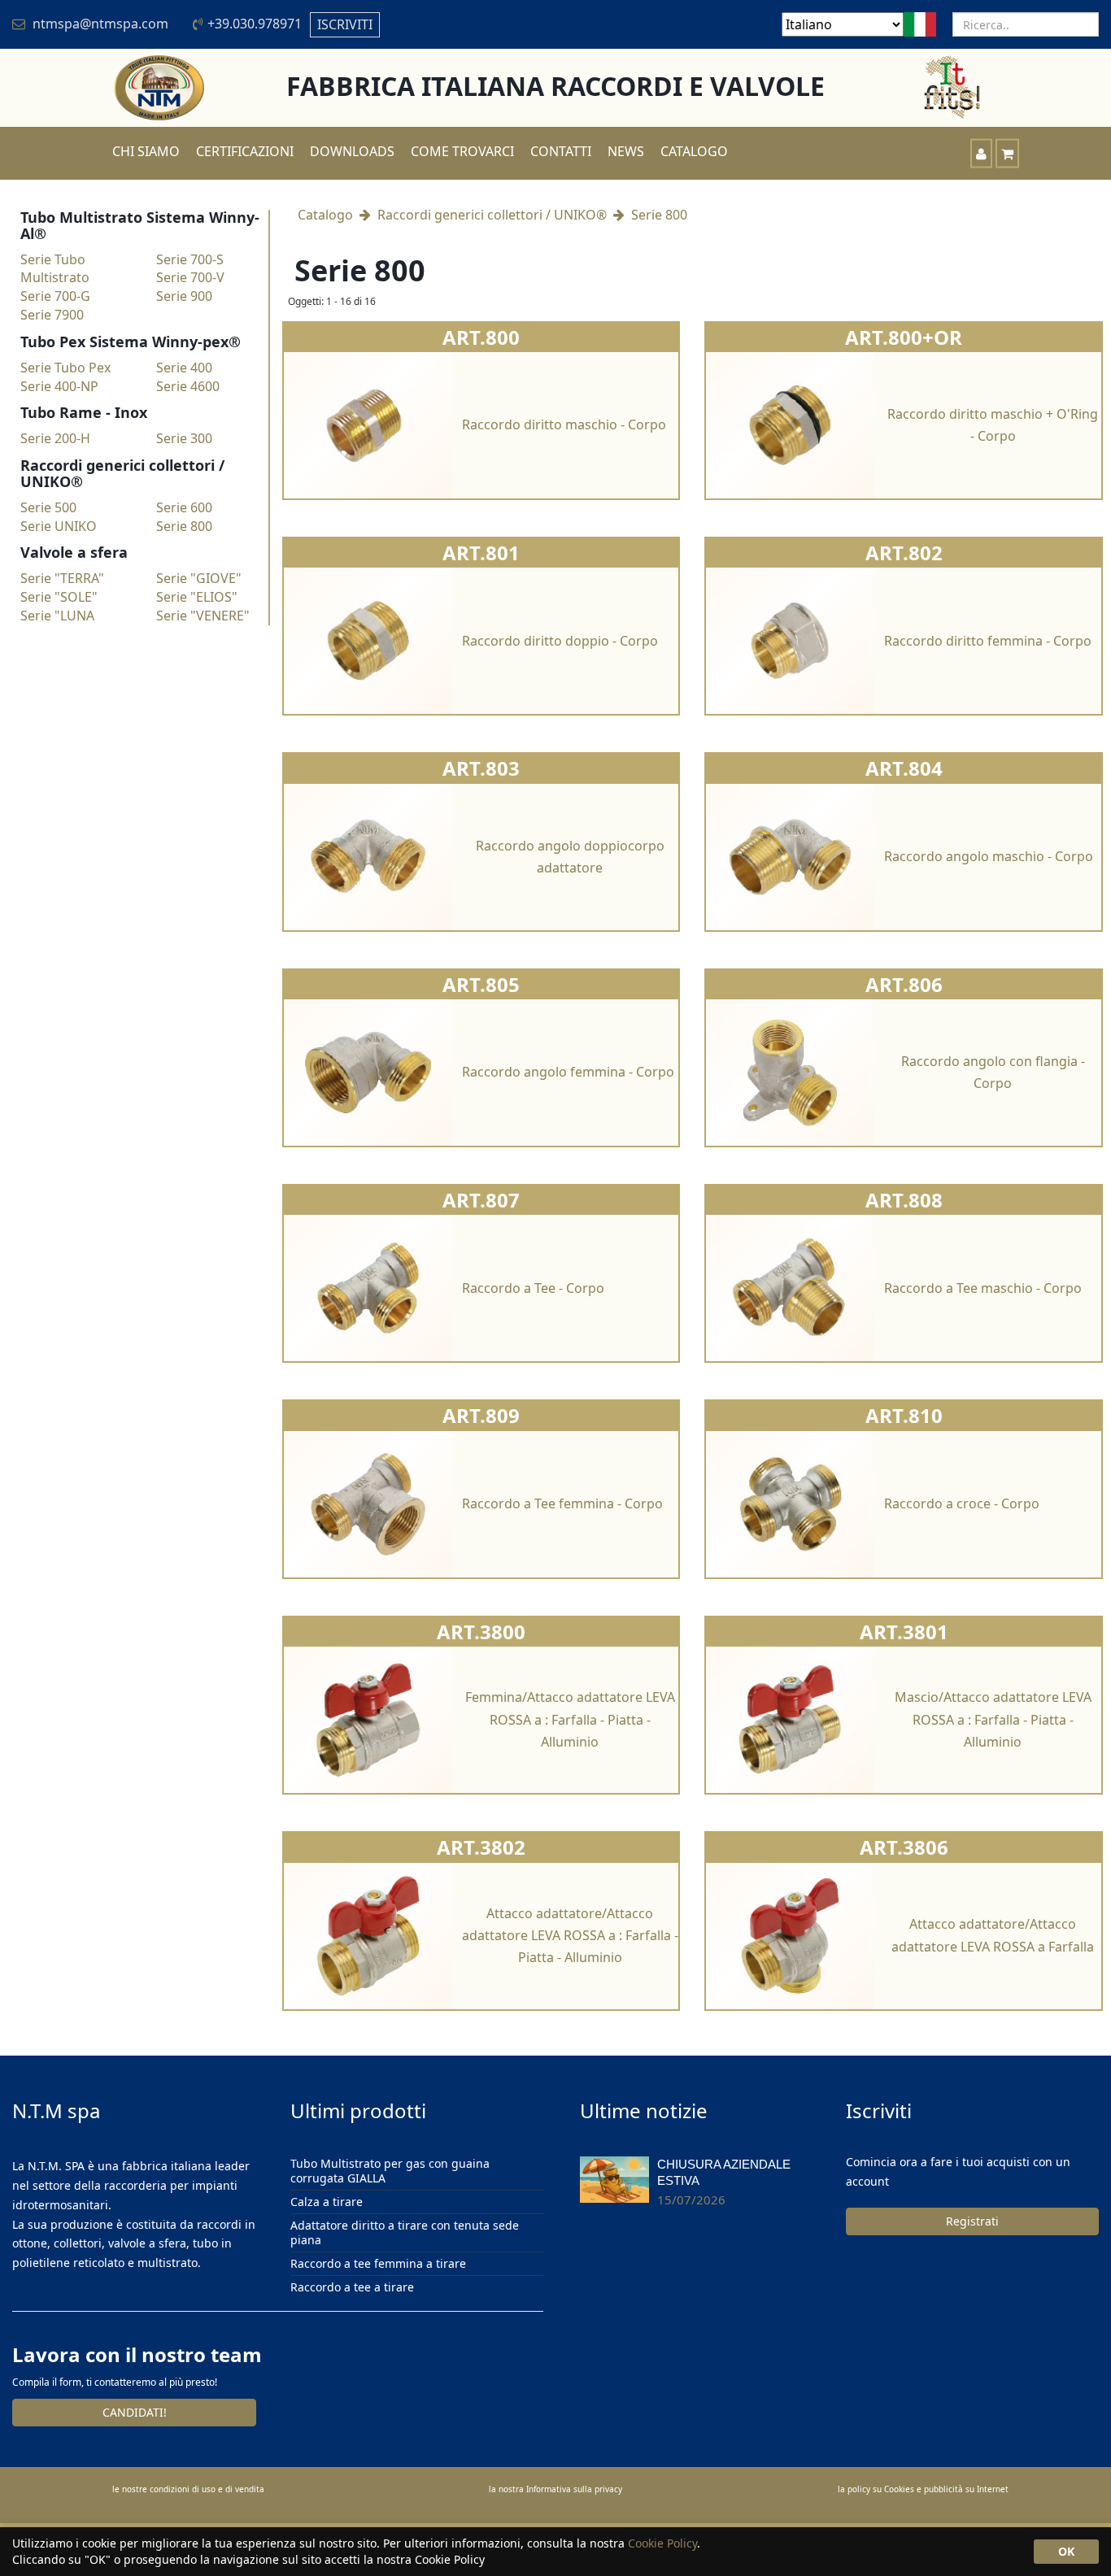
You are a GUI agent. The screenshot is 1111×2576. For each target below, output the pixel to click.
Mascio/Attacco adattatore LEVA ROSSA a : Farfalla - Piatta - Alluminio (993, 1719)
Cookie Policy (662, 2543)
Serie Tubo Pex (65, 368)
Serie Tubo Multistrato (55, 269)
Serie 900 (184, 296)
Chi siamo (146, 151)
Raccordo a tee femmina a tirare (378, 2263)
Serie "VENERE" (203, 616)
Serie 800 (184, 526)
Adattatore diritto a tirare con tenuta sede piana (405, 2232)
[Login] (981, 153)
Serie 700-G (55, 296)
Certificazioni (245, 151)
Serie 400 (184, 368)
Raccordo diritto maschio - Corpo (564, 424)
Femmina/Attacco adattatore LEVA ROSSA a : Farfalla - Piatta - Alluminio (570, 1719)
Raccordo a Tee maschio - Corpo (983, 1288)
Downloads (352, 151)
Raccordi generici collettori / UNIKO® (492, 215)
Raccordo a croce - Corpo (962, 1503)
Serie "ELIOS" (197, 597)
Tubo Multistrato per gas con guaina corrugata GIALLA (390, 2171)
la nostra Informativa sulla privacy (555, 2489)
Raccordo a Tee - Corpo (533, 1288)
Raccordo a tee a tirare (352, 2287)
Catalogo (694, 151)
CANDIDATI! (135, 2412)
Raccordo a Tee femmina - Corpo (562, 1503)
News (626, 151)
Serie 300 (184, 438)
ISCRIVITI (345, 24)
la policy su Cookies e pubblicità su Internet (923, 2489)
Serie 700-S (190, 259)
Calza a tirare (327, 2202)
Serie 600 (184, 507)
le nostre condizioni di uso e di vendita (188, 2489)
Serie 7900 (52, 315)
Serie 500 (48, 507)
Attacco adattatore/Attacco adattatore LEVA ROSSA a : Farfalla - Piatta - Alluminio (570, 1935)
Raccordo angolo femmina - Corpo (568, 1072)
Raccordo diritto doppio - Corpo (560, 641)
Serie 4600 (188, 386)
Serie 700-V (190, 277)
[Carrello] (1007, 153)
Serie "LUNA (57, 616)
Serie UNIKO (59, 526)
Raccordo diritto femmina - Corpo (988, 641)
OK (1066, 2551)
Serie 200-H (55, 438)
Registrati (972, 2221)
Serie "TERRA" (62, 578)
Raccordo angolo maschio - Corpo (989, 856)
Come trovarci (462, 151)
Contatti (561, 151)
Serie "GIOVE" (199, 578)
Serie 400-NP (59, 386)
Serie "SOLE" (59, 597)
